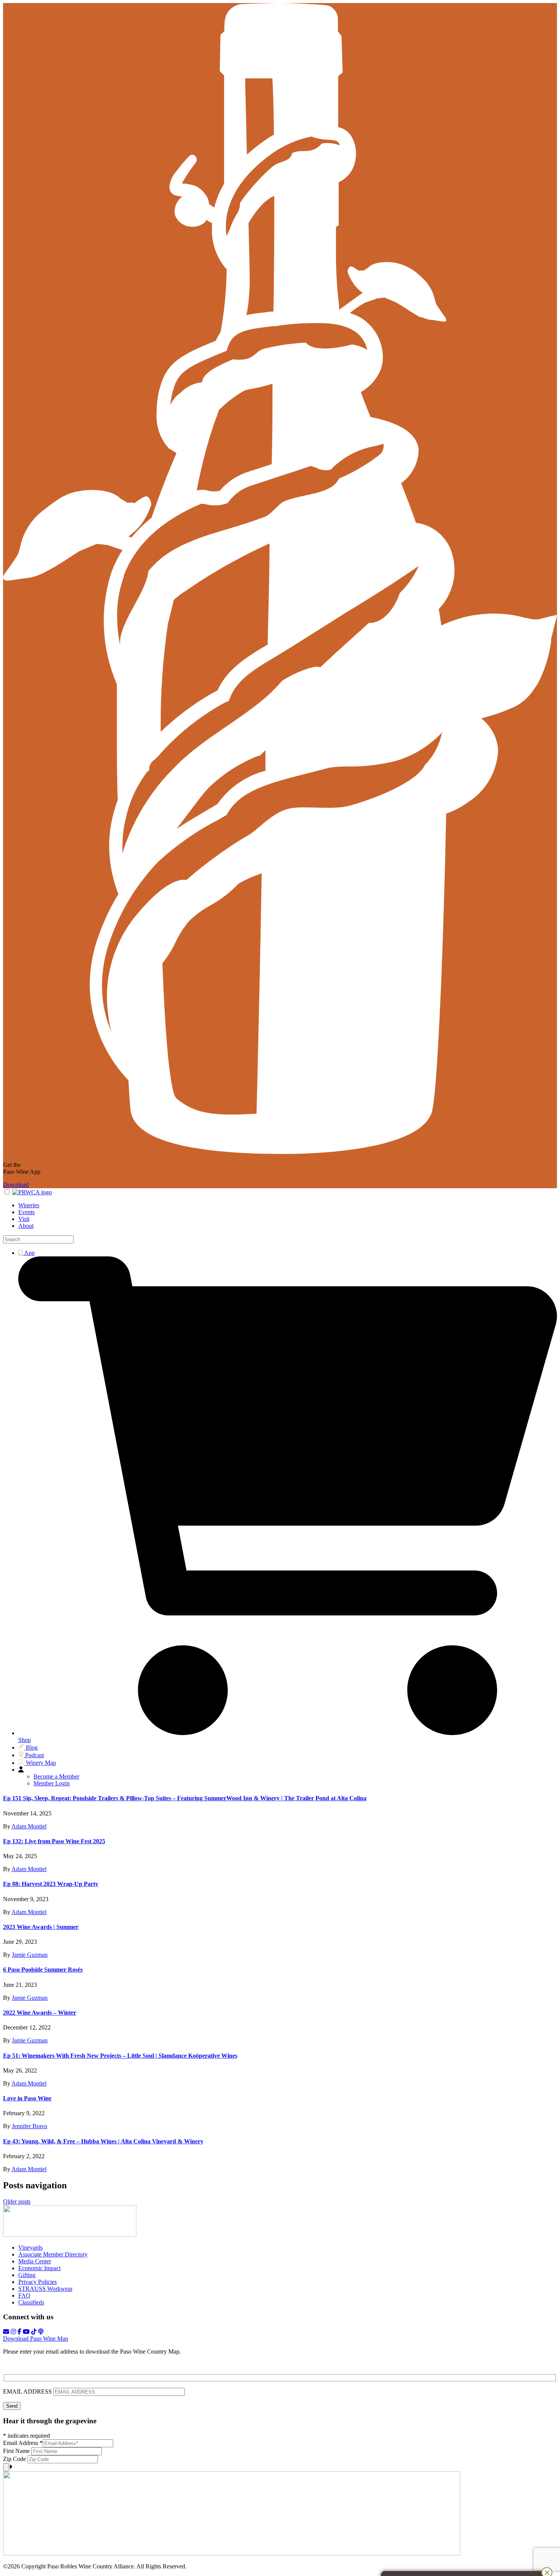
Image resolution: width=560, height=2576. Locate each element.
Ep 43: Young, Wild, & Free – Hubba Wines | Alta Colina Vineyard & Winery (103, 2141)
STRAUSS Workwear (45, 2289)
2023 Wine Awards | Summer (41, 1927)
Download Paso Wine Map (36, 2339)
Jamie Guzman (30, 1955)
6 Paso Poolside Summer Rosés (43, 1970)
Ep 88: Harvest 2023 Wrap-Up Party (51, 1884)
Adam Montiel (29, 1826)
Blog (31, 1747)
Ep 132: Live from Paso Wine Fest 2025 (54, 1841)
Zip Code (15, 2459)
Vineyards (30, 2248)
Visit (24, 1219)
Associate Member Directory (53, 2254)
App (29, 1253)
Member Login (52, 1783)
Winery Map (40, 1763)
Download (16, 1185)
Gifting (27, 2275)
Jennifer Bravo (30, 2126)
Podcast (34, 1755)
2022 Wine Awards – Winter (40, 2013)
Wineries (29, 1205)
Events (26, 1212)
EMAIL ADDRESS (28, 2391)
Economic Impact (39, 2268)
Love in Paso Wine (27, 2098)
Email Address (23, 2443)
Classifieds (31, 2302)
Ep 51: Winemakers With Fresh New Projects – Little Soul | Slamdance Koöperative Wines (120, 2056)
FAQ (24, 2296)
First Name (17, 2451)
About (26, 1226)
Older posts (17, 2201)
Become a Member (56, 1776)
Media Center (35, 2261)
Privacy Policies (38, 2282)
